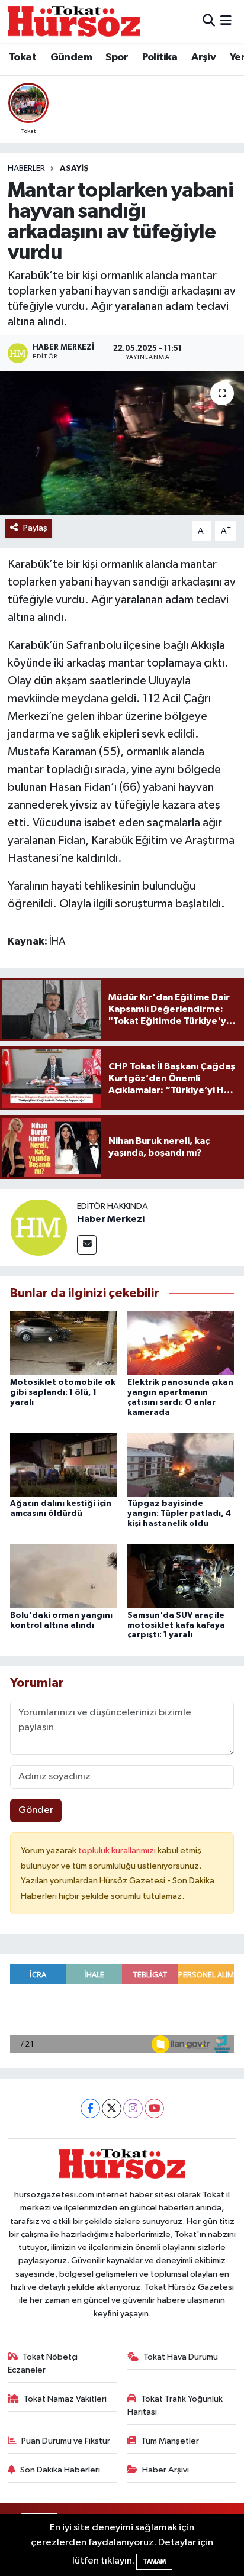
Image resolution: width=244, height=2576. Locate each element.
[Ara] (209, 21)
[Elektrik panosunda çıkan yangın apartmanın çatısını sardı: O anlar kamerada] (181, 1343)
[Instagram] (133, 2108)
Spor (117, 57)
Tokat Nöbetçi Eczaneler (43, 2363)
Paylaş (35, 528)
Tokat (23, 57)
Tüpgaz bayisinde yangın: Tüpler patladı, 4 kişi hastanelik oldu (179, 1514)
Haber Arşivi (166, 2470)
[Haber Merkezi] (38, 1227)
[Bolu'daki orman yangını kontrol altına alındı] (64, 1576)
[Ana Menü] (226, 21)
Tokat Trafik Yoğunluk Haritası (175, 2405)
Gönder (36, 1810)
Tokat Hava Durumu (181, 2357)
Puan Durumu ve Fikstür (66, 2441)
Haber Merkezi (111, 1219)
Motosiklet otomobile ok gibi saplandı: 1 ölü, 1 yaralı (63, 1392)
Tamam (154, 2562)
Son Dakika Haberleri (60, 2470)
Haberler (26, 169)
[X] (112, 2108)
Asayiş (74, 169)
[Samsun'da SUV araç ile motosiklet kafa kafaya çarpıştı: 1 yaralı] (181, 1576)
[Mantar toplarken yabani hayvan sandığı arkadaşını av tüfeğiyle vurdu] (122, 443)
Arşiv (203, 57)
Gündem (71, 57)
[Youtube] (154, 2108)
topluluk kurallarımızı (118, 1851)
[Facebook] (90, 2108)
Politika (160, 57)
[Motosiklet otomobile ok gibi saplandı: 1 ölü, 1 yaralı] (64, 1343)
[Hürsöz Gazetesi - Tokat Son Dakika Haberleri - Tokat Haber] (74, 21)
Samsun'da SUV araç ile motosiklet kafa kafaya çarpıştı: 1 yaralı (176, 1625)
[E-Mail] (87, 1245)
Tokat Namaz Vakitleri (65, 2399)
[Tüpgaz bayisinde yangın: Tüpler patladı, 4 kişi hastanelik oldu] (181, 1464)
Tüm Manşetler (170, 2441)
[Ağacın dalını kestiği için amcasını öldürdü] (64, 1464)
